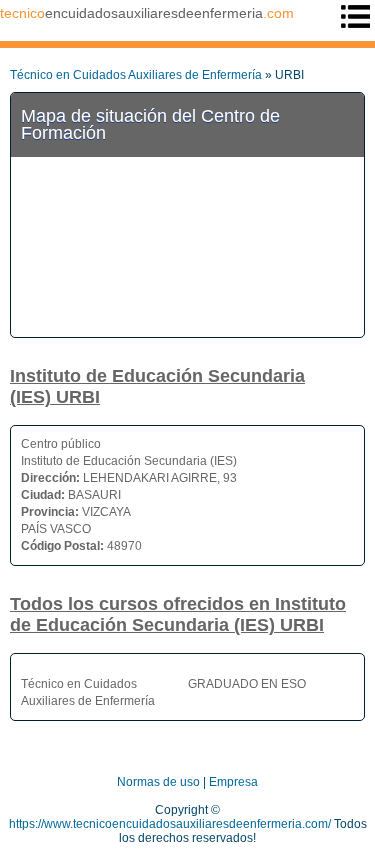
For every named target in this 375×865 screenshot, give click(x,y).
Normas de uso (158, 782)
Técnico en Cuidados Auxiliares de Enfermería (136, 75)
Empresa (233, 782)
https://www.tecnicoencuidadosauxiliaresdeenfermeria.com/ (170, 824)
